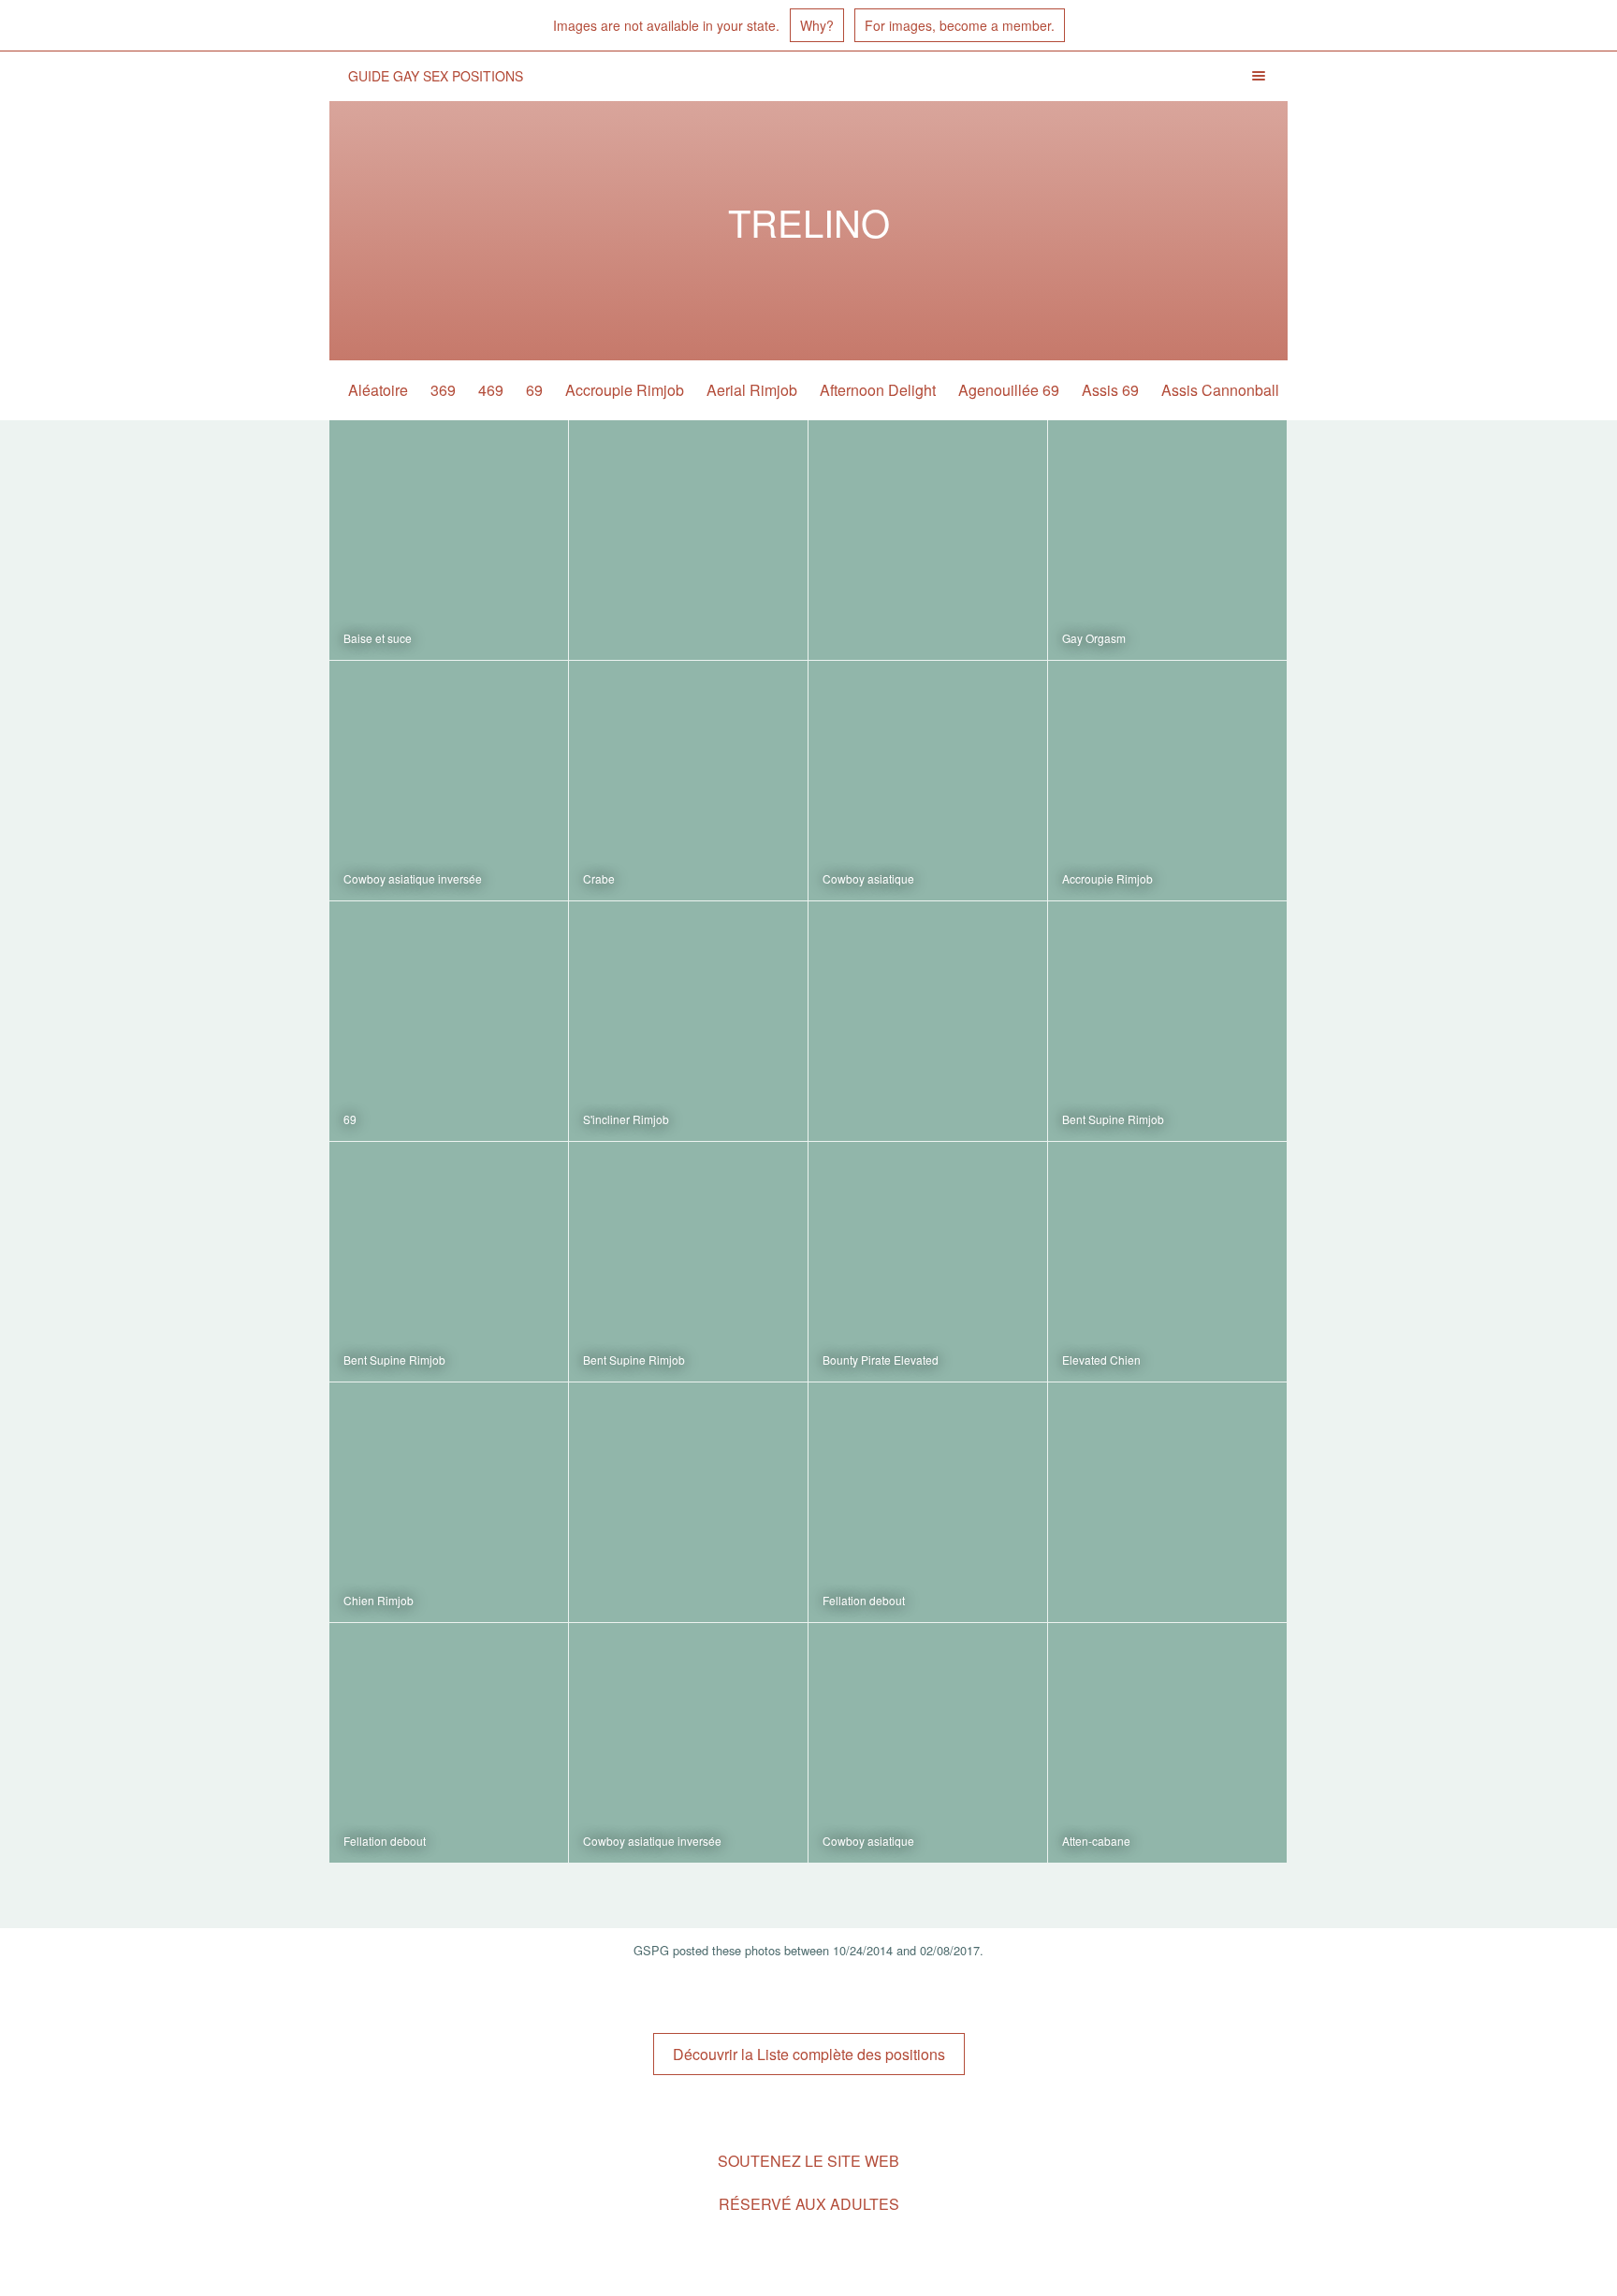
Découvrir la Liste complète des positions (809, 2054)
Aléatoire (378, 390)
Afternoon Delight (878, 390)
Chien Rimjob (379, 1600)
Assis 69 (1110, 390)
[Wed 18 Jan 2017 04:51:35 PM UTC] (1167, 781)
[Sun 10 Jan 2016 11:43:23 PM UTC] (449, 1502)
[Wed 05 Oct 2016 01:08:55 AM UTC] (1167, 1021)
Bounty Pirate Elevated (881, 1360)
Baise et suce (378, 638)
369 (443, 390)
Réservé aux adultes (809, 2204)
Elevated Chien (1101, 1360)
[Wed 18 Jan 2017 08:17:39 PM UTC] (928, 781)
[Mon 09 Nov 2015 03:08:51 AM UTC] (449, 1743)
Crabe (599, 878)
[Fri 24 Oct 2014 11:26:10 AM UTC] (688, 1743)
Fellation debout (864, 1600)
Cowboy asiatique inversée (413, 878)
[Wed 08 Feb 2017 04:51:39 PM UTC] (449, 540)
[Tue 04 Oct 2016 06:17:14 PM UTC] (688, 1262)
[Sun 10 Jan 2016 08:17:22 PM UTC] (688, 1502)
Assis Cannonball (1220, 390)
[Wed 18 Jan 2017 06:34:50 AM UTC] (449, 1021)
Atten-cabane (1096, 1841)
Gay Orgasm (1094, 638)
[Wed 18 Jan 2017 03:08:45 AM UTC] (688, 1021)
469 (491, 390)
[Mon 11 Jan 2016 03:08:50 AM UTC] (1167, 1262)
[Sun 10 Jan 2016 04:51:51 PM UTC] (928, 1502)
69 (534, 390)
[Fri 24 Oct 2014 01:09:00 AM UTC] (1167, 1743)
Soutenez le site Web (808, 2161)
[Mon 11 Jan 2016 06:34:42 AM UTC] (928, 1262)
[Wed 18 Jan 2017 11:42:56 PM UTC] (688, 781)
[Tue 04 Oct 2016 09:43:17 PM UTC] (449, 1262)
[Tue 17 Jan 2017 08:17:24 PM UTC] (928, 1021)
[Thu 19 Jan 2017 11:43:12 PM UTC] (928, 540)
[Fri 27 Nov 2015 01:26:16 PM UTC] (1167, 1502)
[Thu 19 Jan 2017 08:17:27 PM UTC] (1167, 540)
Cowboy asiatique (868, 878)
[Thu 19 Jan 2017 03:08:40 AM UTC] (449, 781)
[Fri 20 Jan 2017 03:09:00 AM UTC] (688, 540)
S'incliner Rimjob (626, 1119)
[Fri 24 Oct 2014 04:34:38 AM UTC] (928, 1743)
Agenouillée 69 (1009, 390)
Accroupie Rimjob (625, 390)
